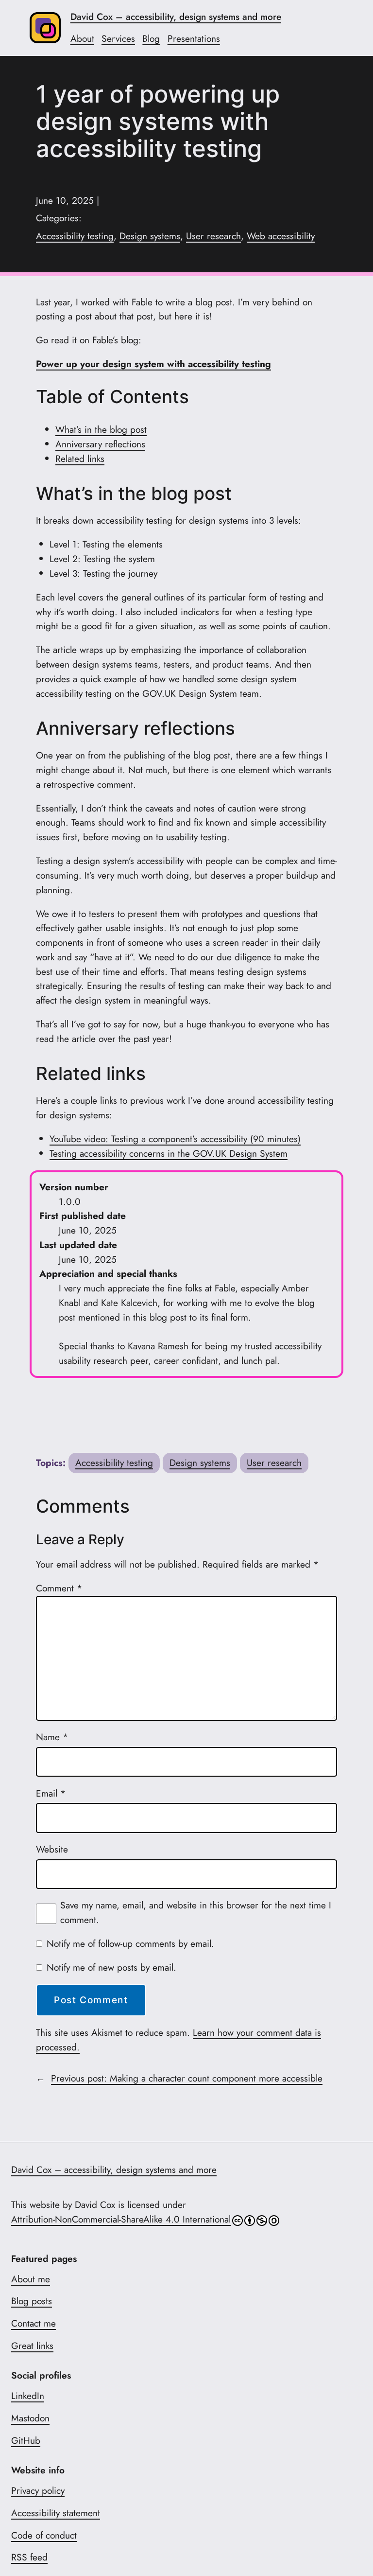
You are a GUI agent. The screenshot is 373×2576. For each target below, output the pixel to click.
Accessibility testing (75, 236)
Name (52, 1737)
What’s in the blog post (101, 429)
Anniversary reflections (100, 444)
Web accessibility (281, 236)
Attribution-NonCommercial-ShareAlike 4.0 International (121, 2219)
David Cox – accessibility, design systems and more (176, 17)
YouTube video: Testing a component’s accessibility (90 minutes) (175, 1139)
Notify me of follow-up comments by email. (130, 1943)
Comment (59, 1588)
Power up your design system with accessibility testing (153, 364)
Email (51, 1793)
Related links (80, 459)
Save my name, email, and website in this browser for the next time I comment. (196, 1912)
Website (52, 1849)
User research (213, 236)
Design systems (150, 236)
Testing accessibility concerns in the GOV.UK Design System (169, 1153)
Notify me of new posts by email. (111, 1967)
